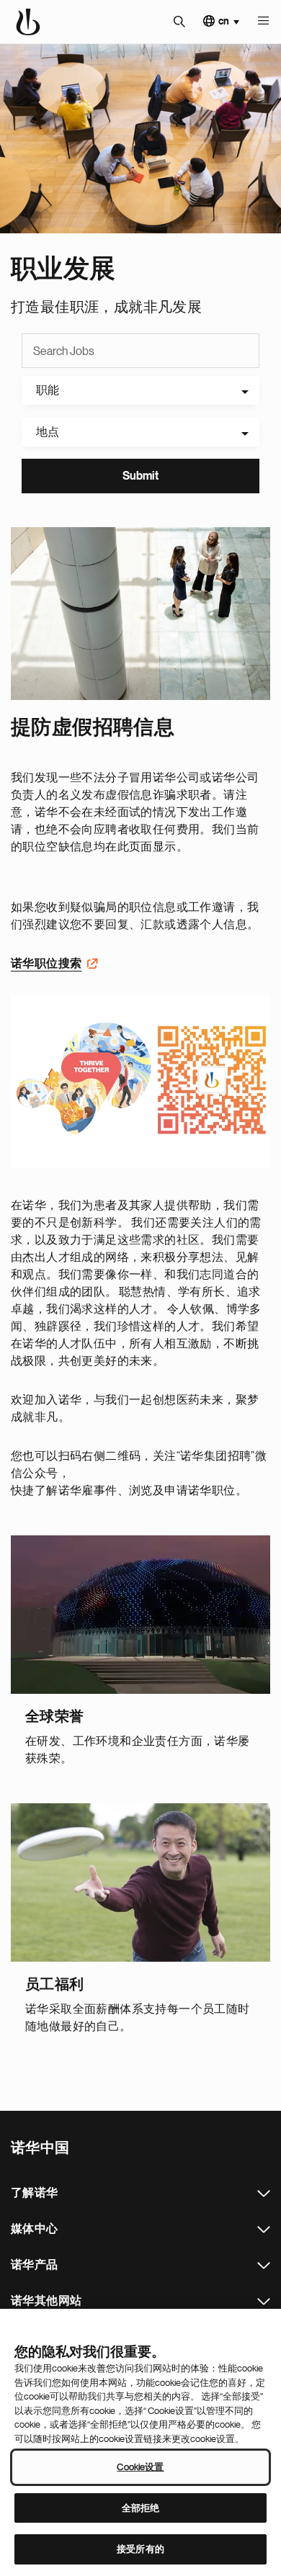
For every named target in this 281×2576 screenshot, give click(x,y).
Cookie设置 (140, 2467)
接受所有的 (140, 2549)
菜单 (263, 22)
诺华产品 (264, 2266)
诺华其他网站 (264, 2302)
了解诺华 (264, 2194)
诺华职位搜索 (46, 964)
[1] (140, 614)
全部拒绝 (141, 2508)
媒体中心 (264, 2230)
